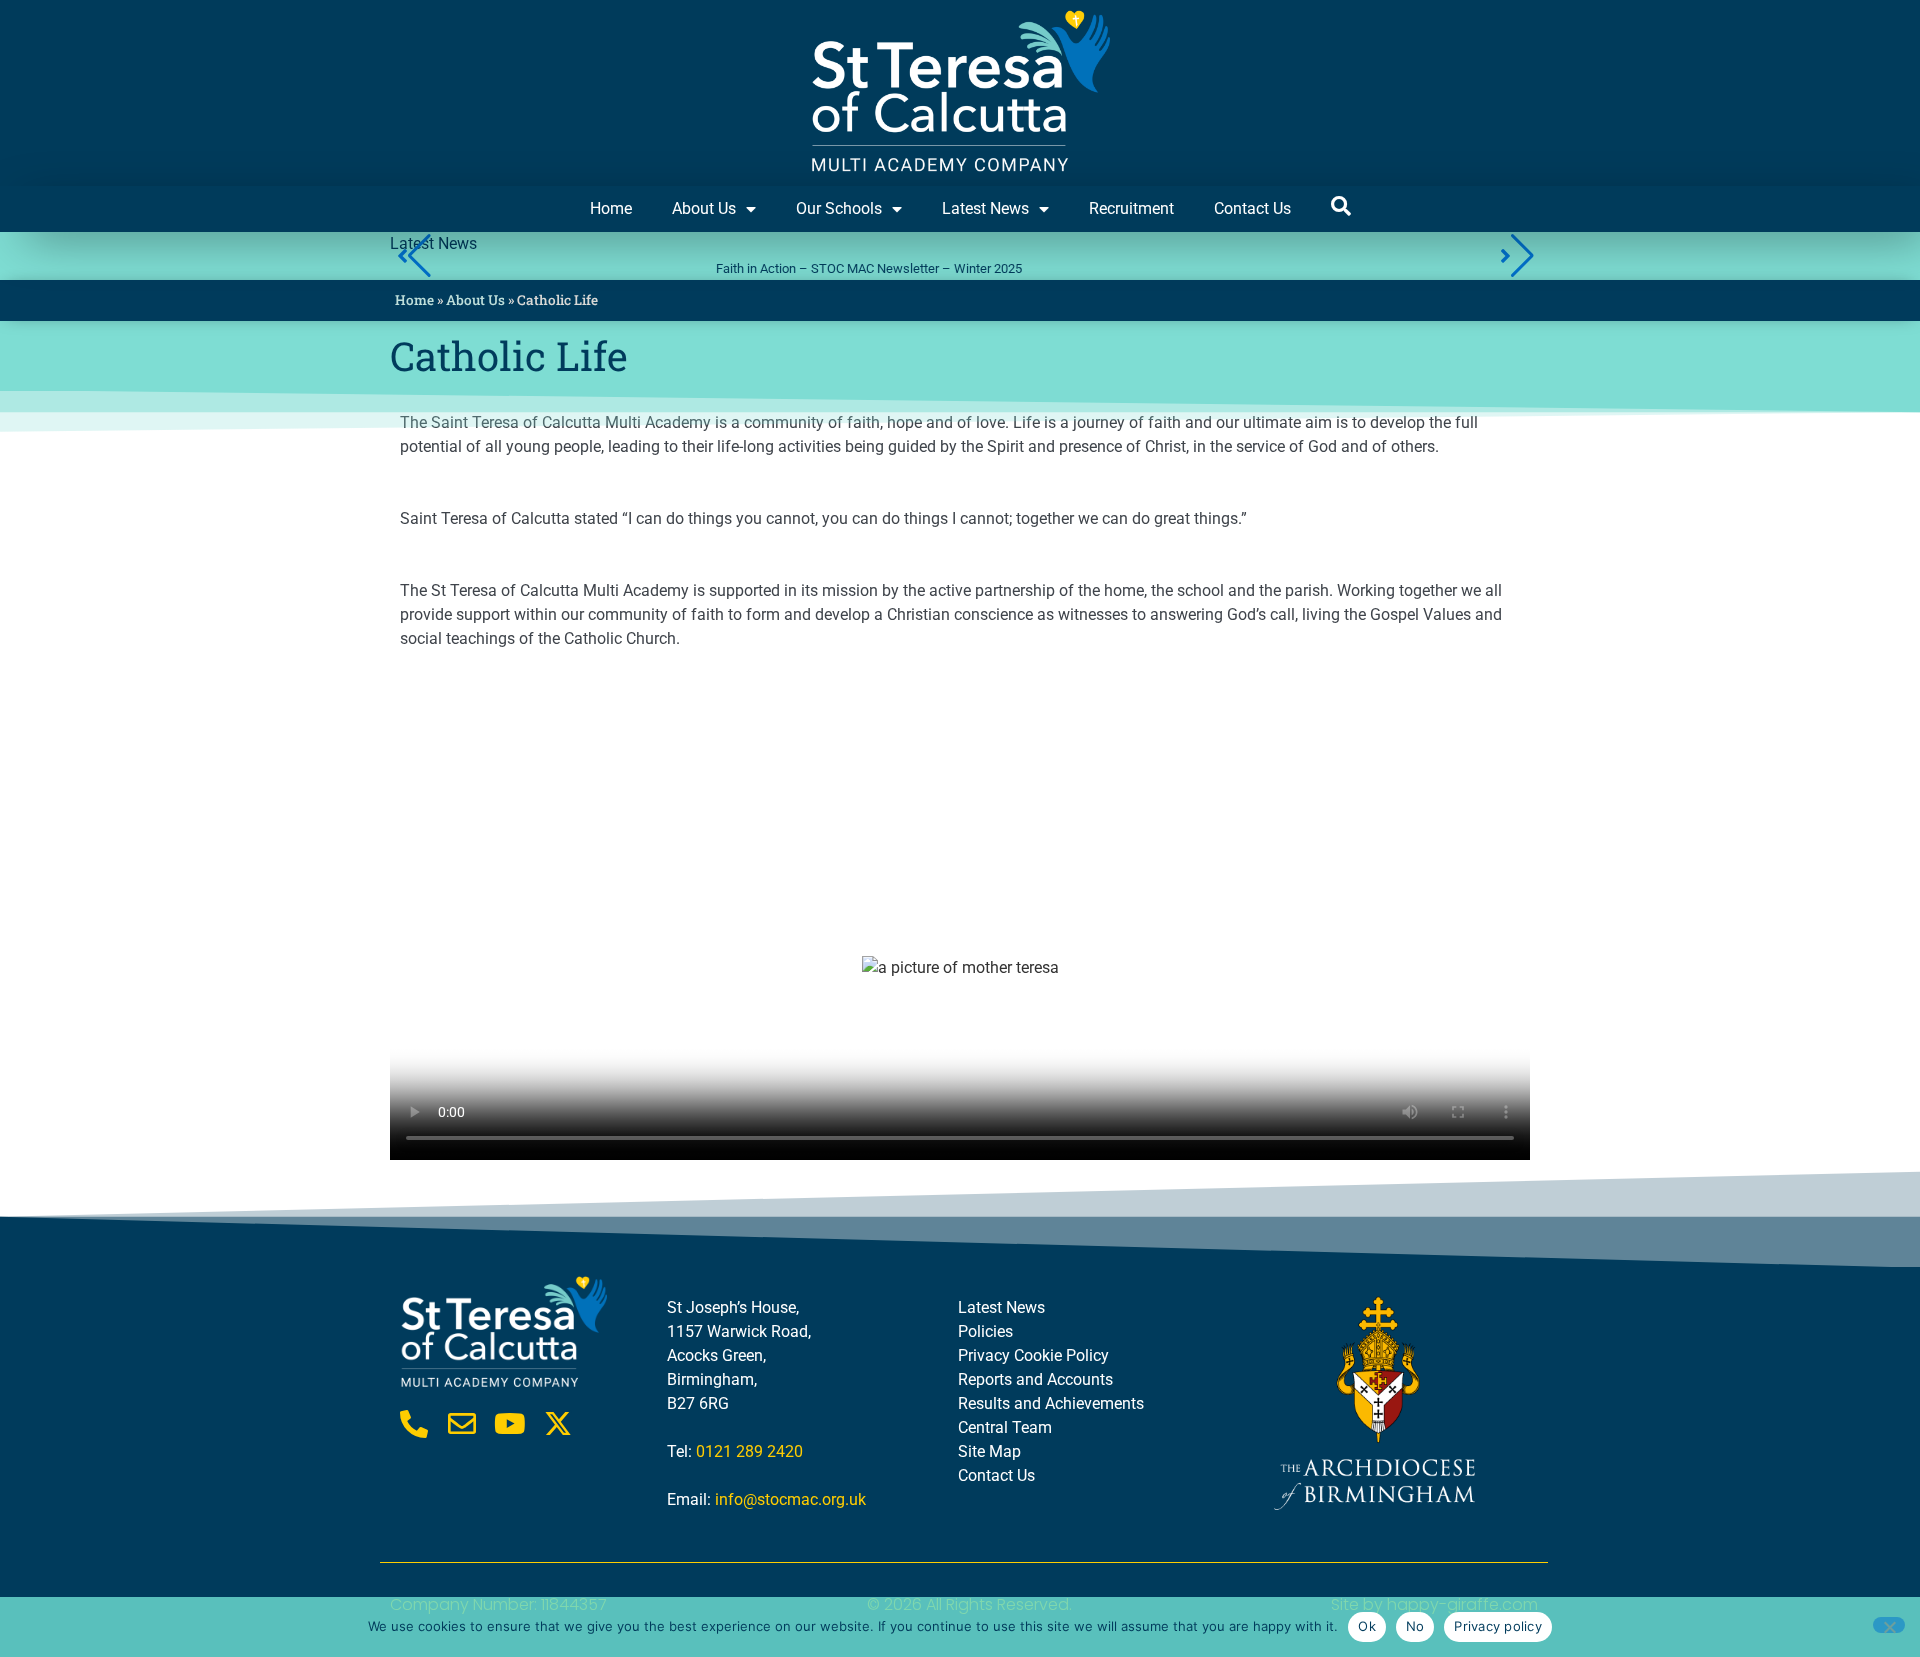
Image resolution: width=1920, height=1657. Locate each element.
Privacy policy (1498, 1626)
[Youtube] (510, 1424)
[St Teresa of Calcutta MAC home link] (960, 93)
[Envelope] (462, 1424)
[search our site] (1341, 206)
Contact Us (1252, 208)
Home (611, 208)
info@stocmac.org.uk (790, 1499)
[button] (1516, 256)
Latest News (985, 208)
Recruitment (1131, 208)
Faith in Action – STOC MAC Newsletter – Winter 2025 (662, 268)
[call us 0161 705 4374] (414, 1424)
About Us (704, 208)
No (1415, 1626)
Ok (1367, 1626)
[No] (1889, 1625)
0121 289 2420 (749, 1451)
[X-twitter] (558, 1424)
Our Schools (839, 208)
